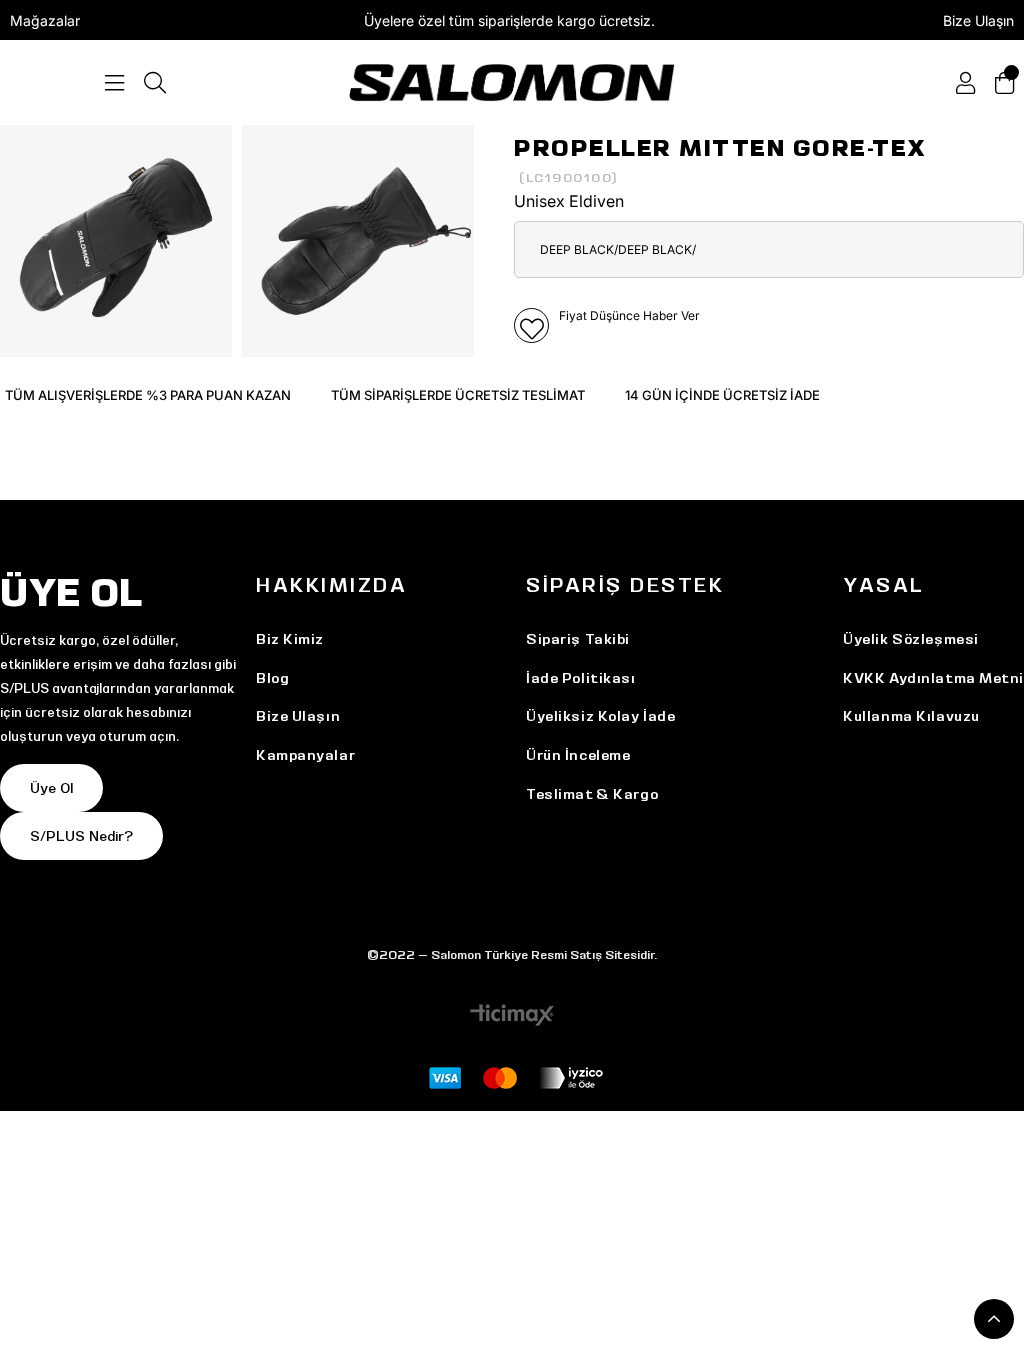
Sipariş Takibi (578, 639)
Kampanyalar (305, 755)
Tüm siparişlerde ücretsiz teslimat (458, 395)
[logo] (511, 82)
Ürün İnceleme (578, 755)
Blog (272, 678)
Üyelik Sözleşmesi (911, 639)
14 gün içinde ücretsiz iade (722, 395)
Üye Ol (51, 788)
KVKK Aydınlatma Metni (933, 678)
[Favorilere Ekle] (531, 325)
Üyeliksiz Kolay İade (600, 716)
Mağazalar (45, 20)
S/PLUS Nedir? (81, 836)
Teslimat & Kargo (592, 794)
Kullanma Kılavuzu (911, 716)
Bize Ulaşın (978, 20)
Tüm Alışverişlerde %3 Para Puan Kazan (148, 395)
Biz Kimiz (290, 639)
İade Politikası (580, 678)
